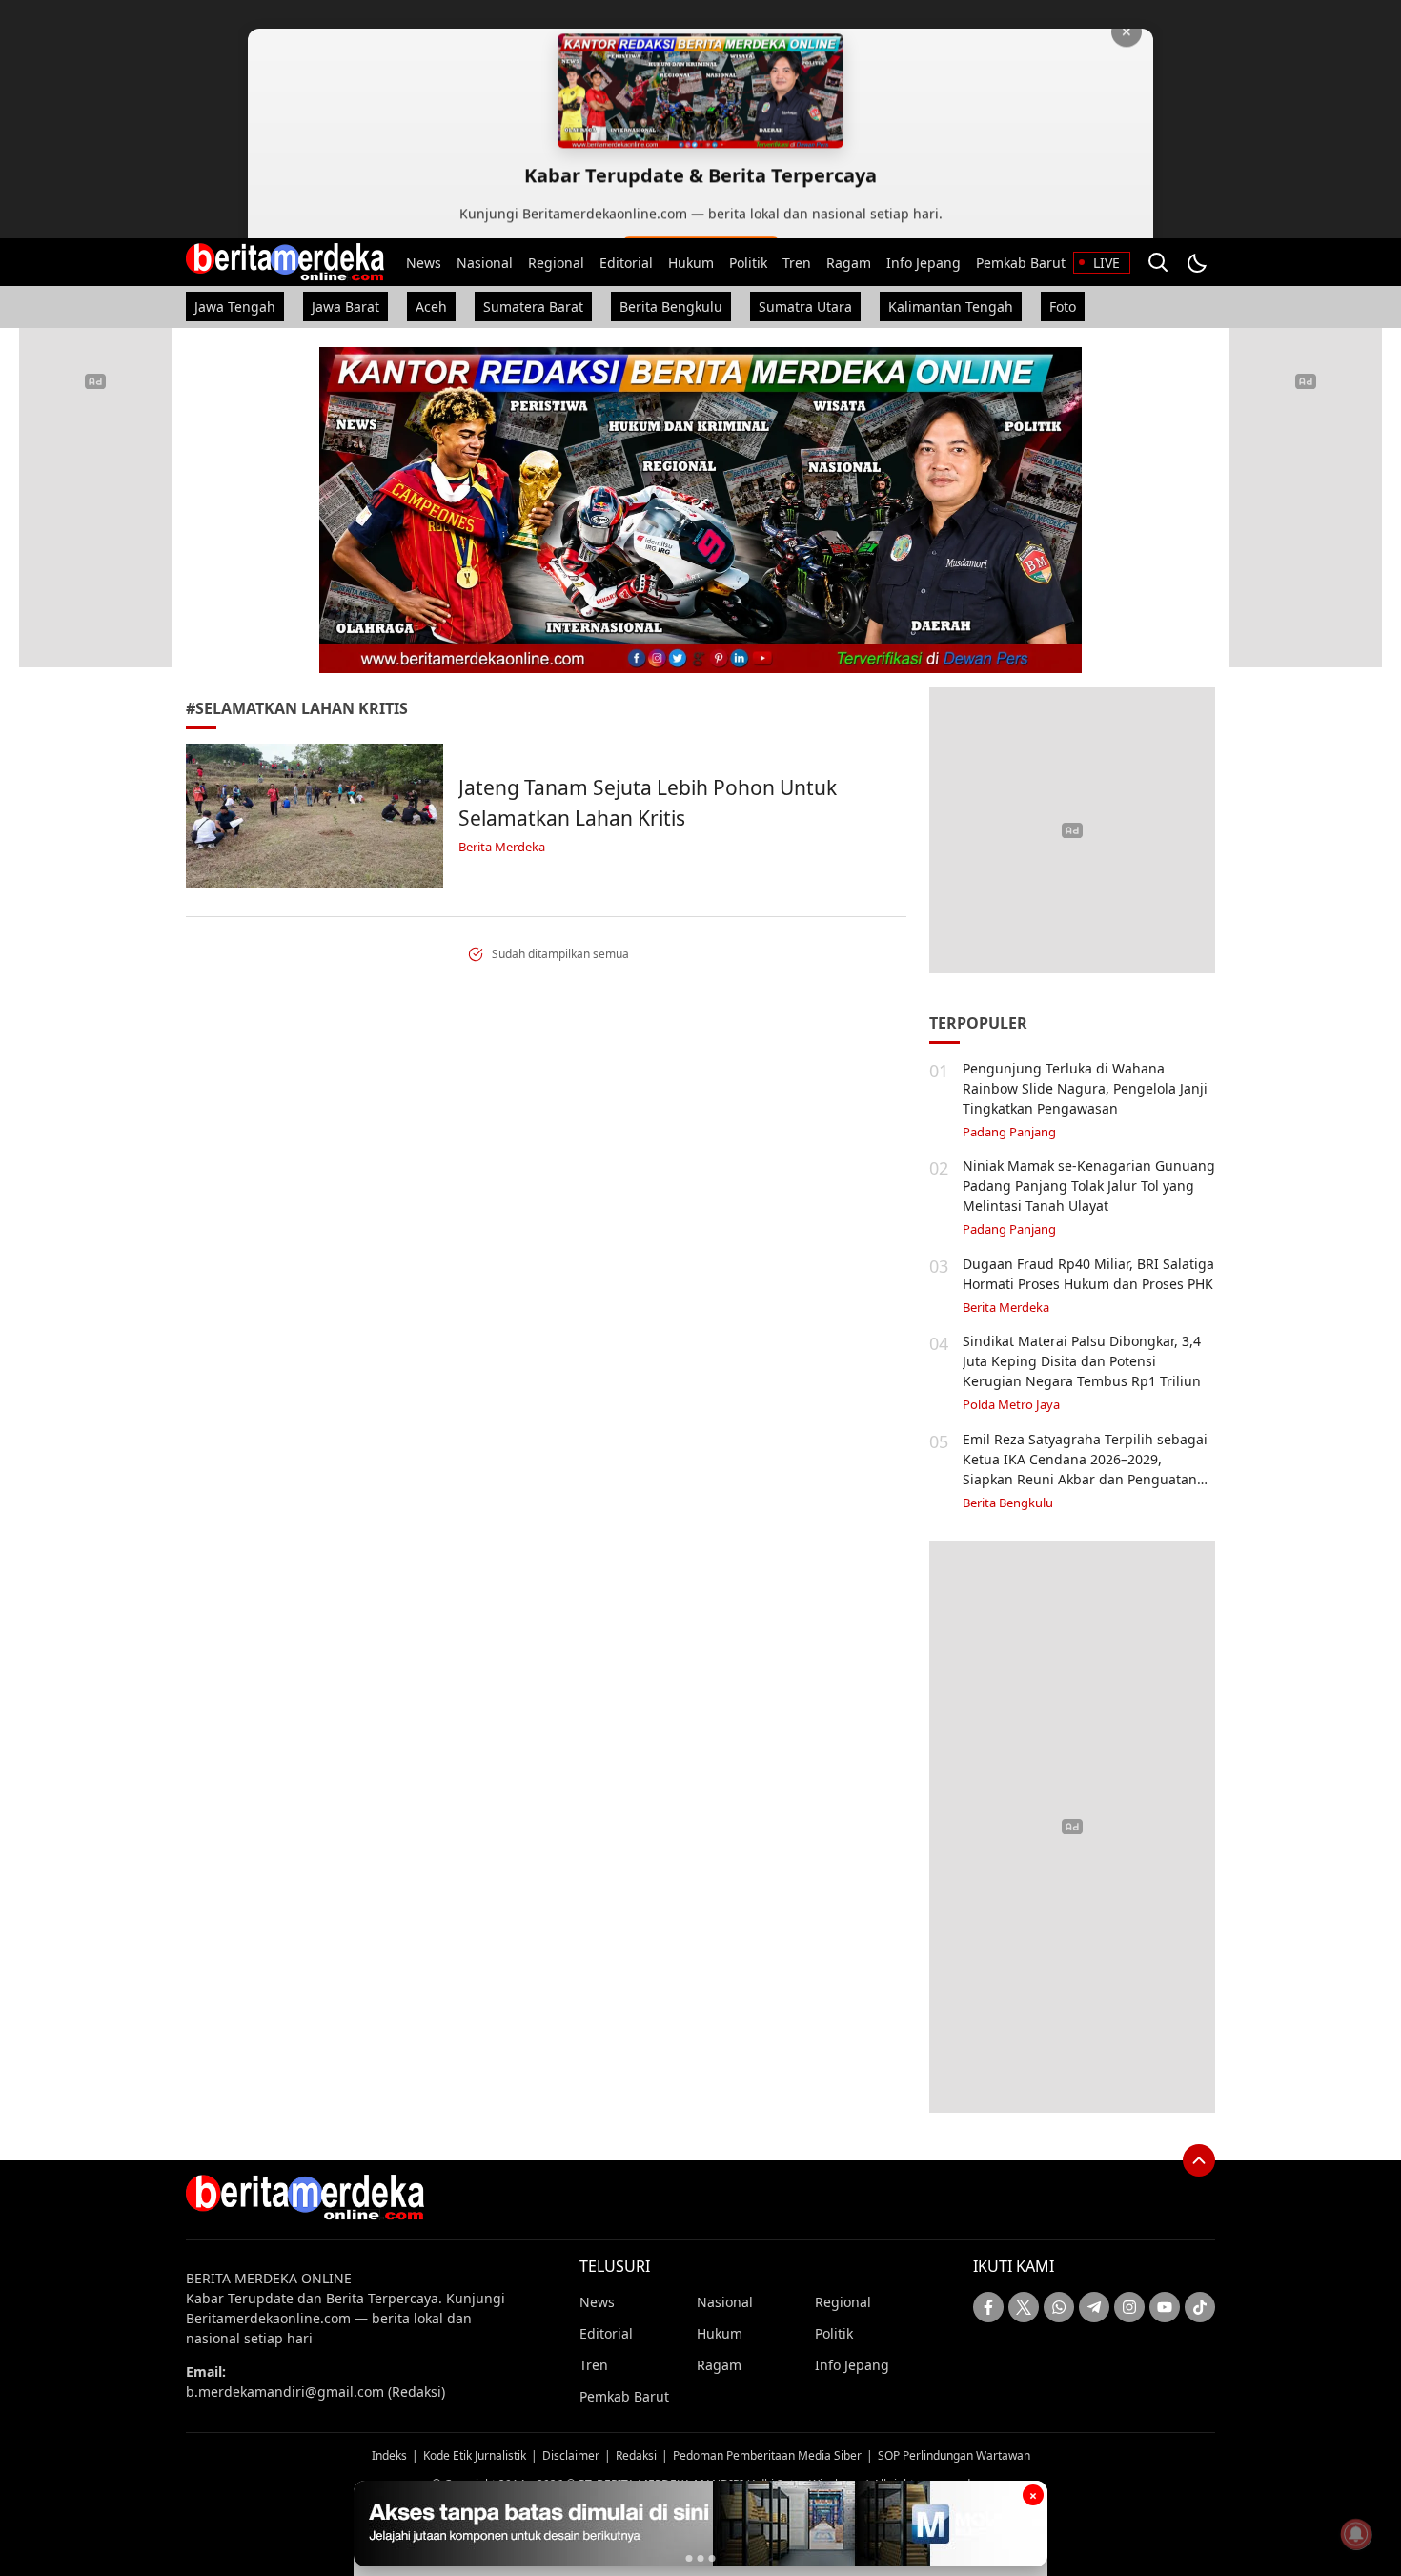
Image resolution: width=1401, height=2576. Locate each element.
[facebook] (988, 2307)
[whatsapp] (1059, 2307)
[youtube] (1165, 2307)
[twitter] (1024, 2307)
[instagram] (1129, 2307)
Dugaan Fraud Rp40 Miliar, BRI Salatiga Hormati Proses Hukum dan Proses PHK (1088, 1274)
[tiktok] (1200, 2307)
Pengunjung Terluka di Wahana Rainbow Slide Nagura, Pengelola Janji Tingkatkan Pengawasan (1085, 1088)
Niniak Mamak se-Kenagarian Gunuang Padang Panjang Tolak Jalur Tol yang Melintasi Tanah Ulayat (1089, 1186)
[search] (1158, 262)
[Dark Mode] (1196, 262)
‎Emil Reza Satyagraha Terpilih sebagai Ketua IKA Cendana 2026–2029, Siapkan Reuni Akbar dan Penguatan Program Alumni (1085, 1469)
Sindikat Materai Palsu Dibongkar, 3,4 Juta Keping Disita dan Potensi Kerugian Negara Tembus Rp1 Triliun (1082, 1361)
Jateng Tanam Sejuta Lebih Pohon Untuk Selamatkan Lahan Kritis (648, 803)
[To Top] (1199, 2160)
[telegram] (1094, 2307)
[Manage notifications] (1356, 2534)
